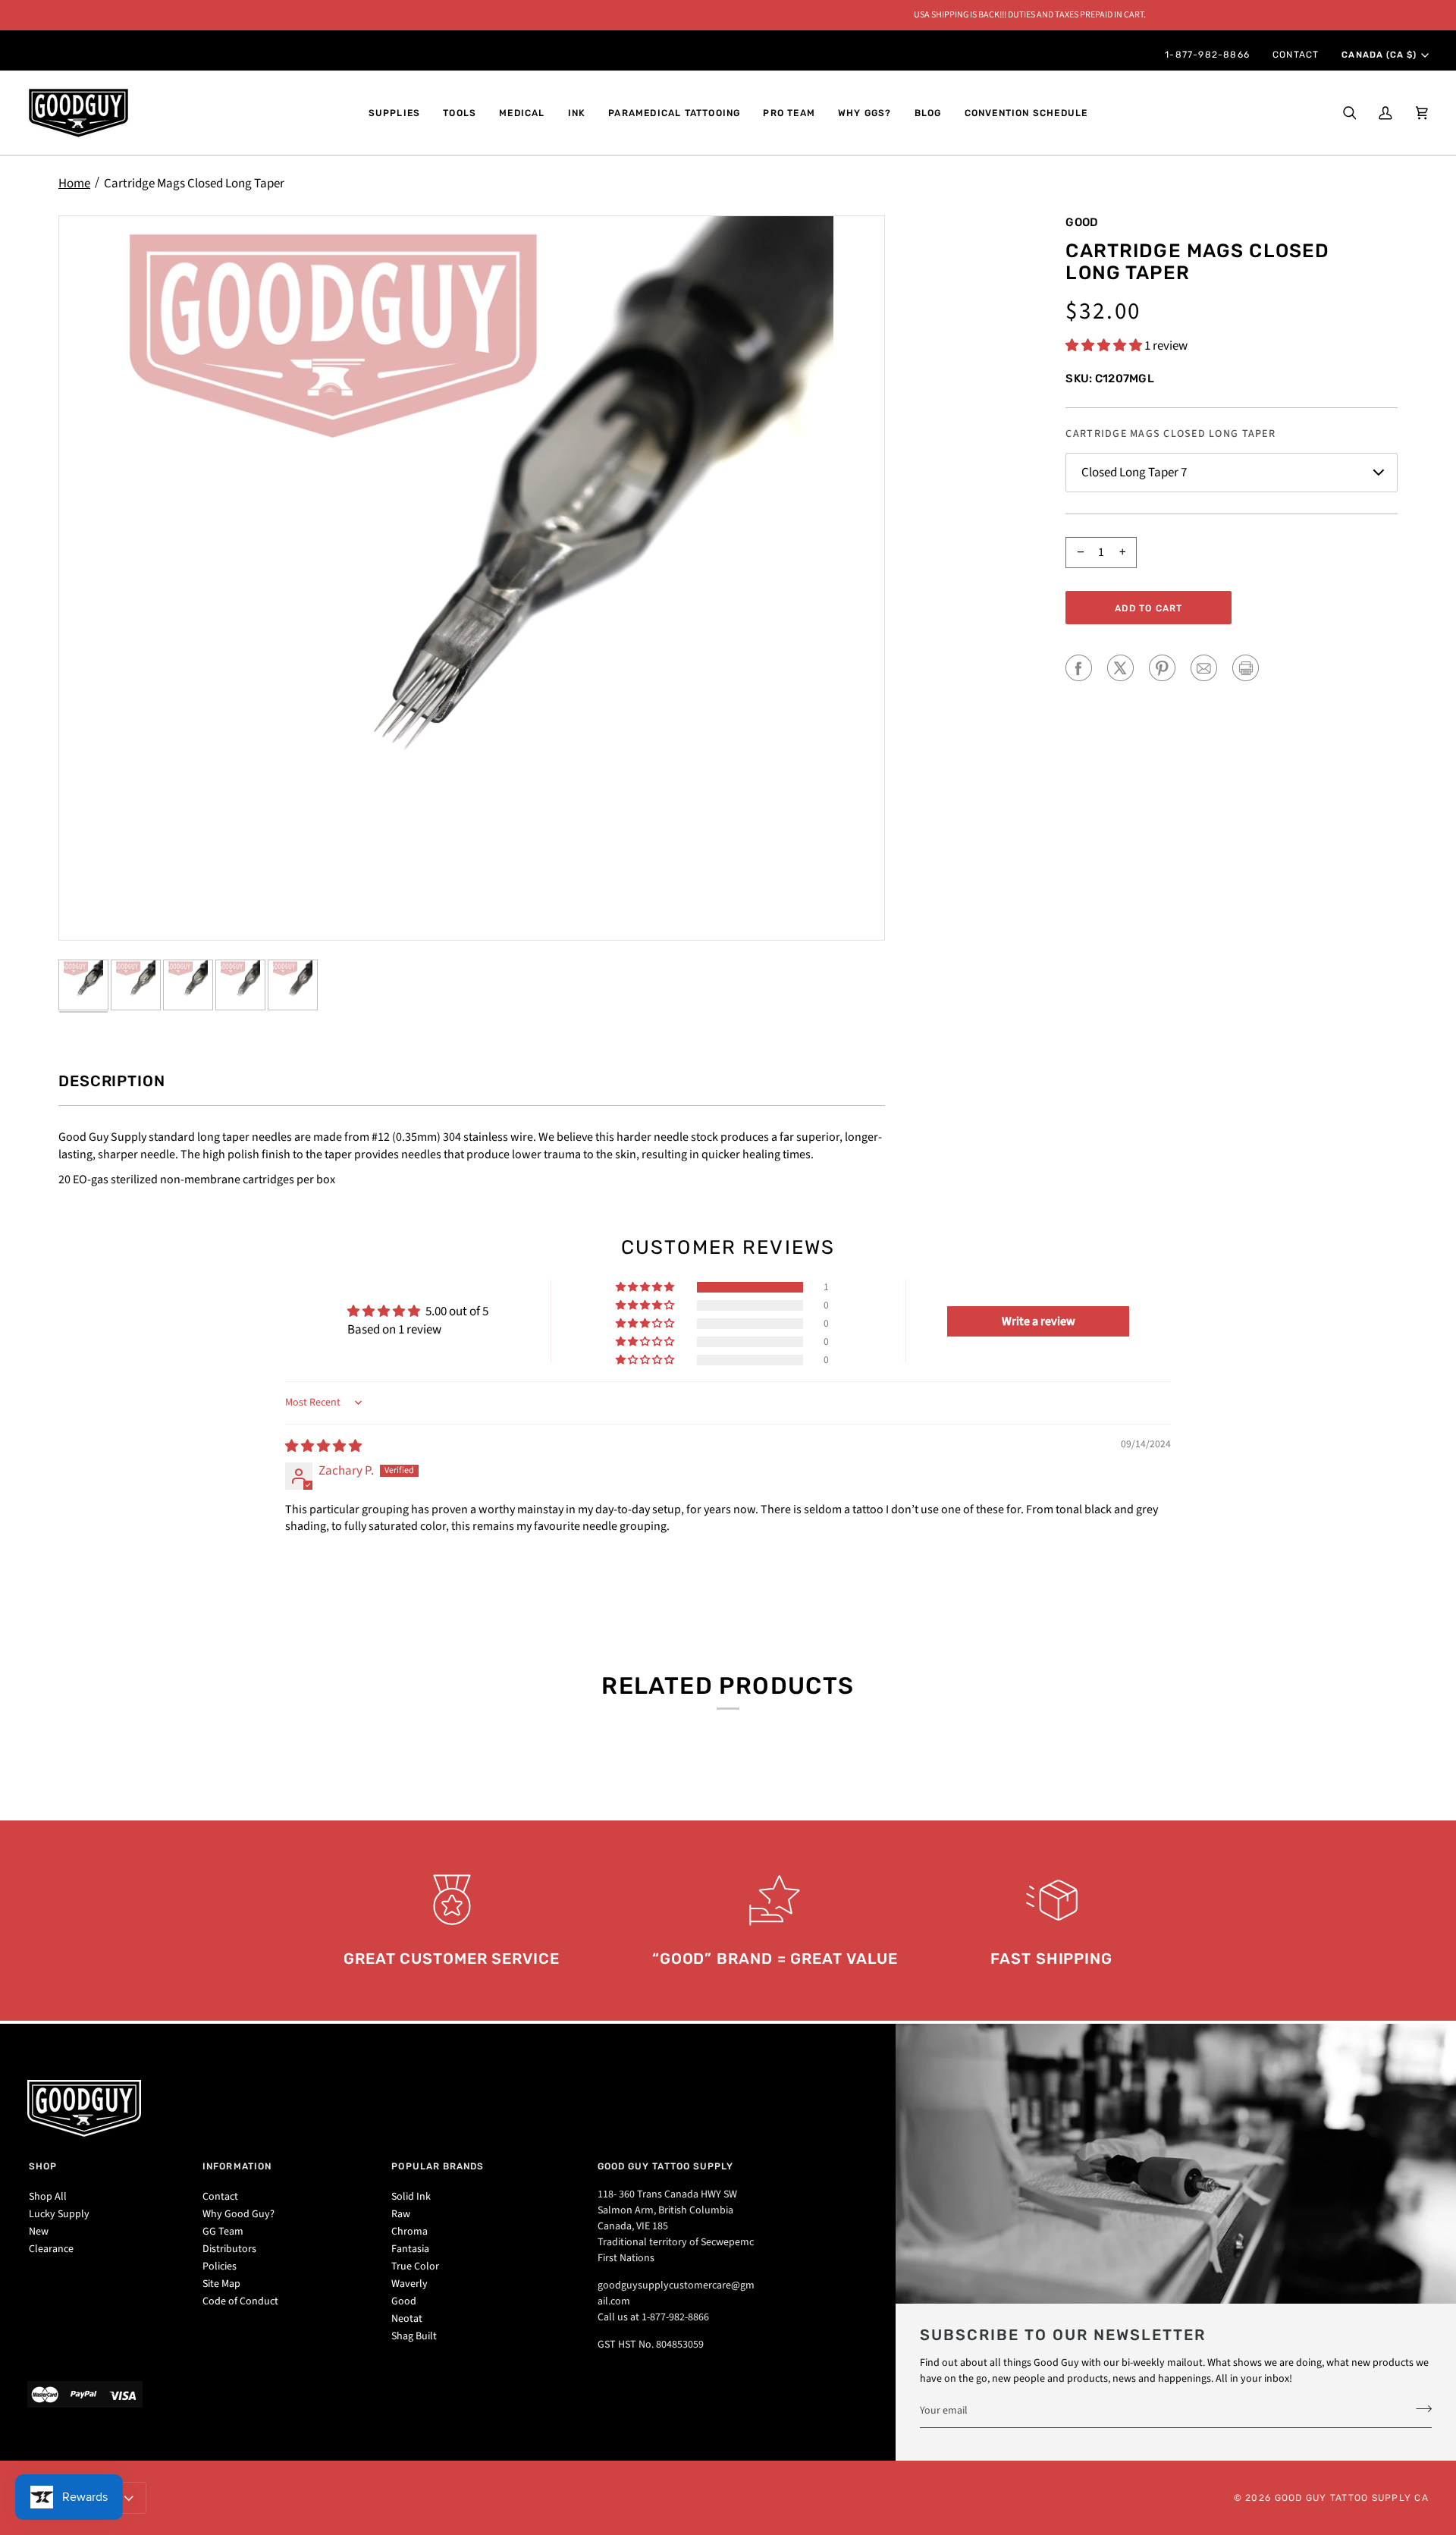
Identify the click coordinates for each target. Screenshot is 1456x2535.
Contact (220, 2197)
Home (74, 184)
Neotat (407, 2319)
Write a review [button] (1039, 1321)
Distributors (229, 2249)
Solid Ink (411, 2197)
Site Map (221, 2284)
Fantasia (410, 2249)
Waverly (409, 2284)
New (39, 2232)
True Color (415, 2266)
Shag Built (414, 2336)
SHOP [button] (43, 2166)
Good (1082, 222)
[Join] (1419, 2408)
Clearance (51, 2249)
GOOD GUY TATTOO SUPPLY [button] (666, 2166)
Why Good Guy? (238, 2214)
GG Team (223, 2232)
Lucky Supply (59, 2214)
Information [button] (237, 2166)
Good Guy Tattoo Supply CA (1352, 2498)
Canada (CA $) (1379, 55)
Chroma (409, 2232)
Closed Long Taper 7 (1134, 473)
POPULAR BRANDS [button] (438, 2166)
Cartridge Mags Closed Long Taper (194, 184)
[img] (323, 1447)
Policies (220, 2266)
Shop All (48, 2197)
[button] (395, 113)
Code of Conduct (240, 2301)
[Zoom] (472, 578)
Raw (401, 2214)
